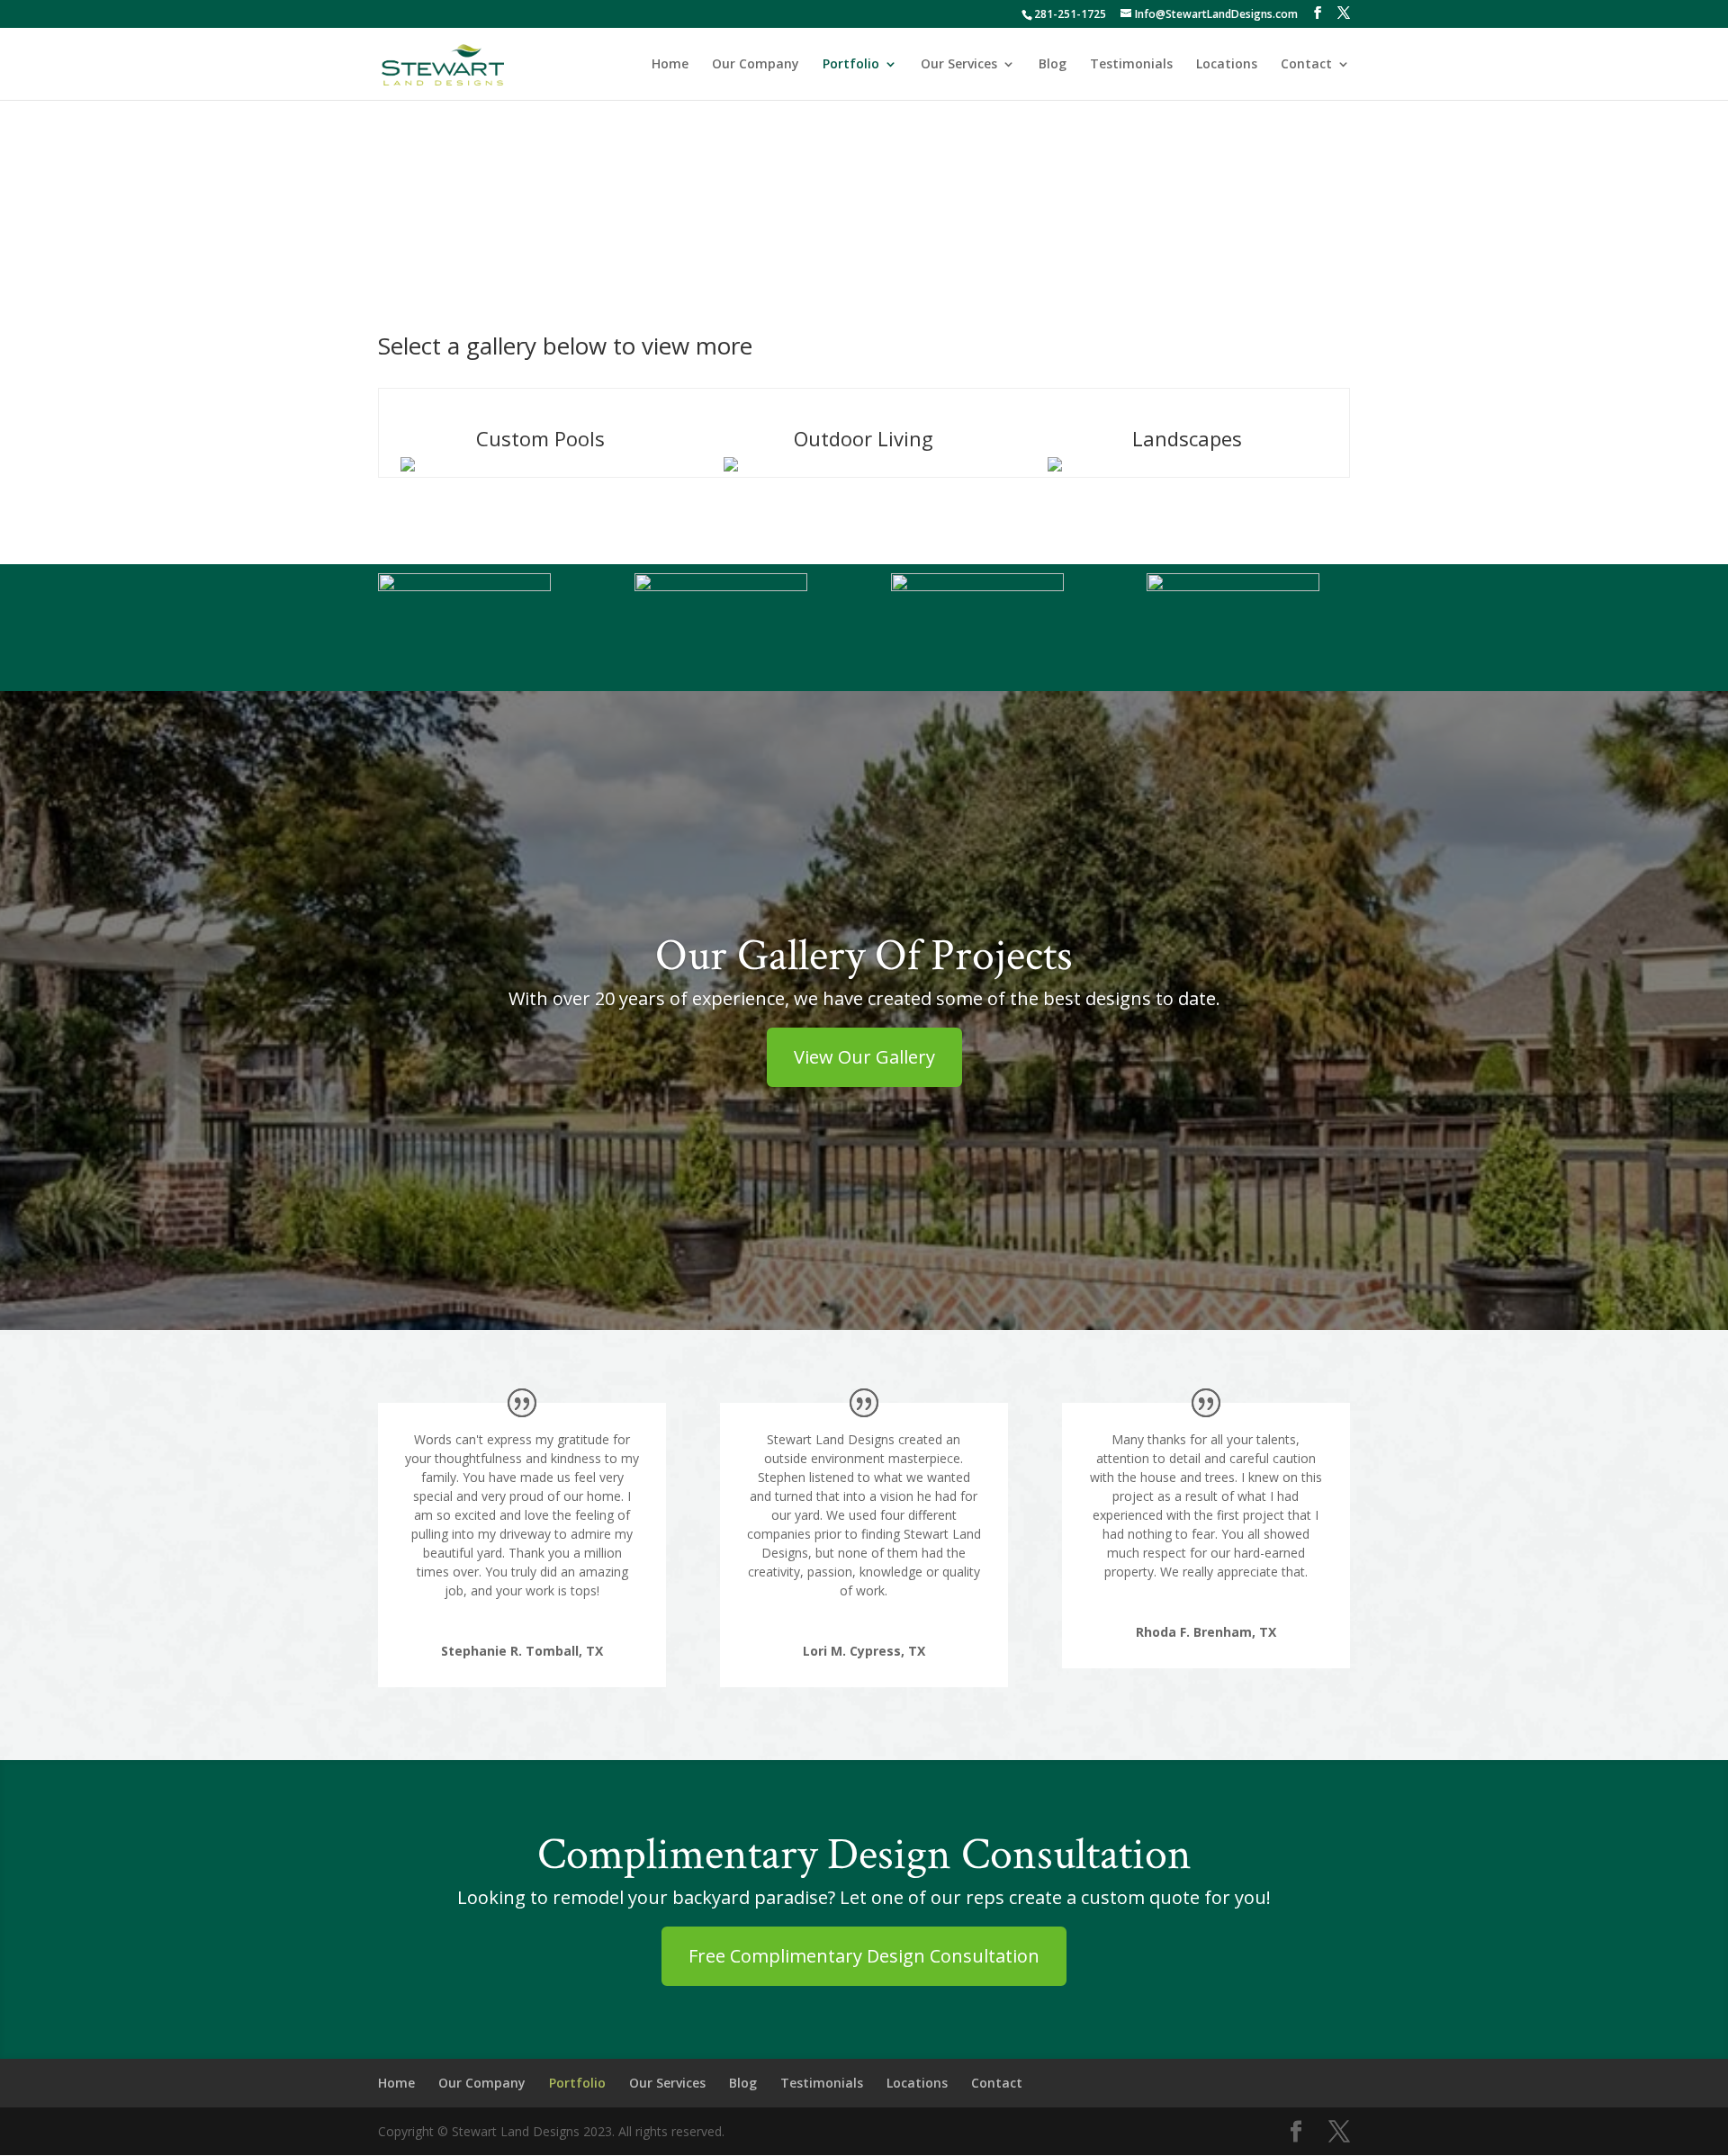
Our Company (756, 65)
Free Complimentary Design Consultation (864, 1956)
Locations (1227, 65)
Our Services (959, 65)
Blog (1053, 65)
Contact (1306, 65)
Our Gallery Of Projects (864, 956)
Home (670, 65)
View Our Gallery (864, 1057)
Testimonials (1131, 65)
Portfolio (851, 65)
